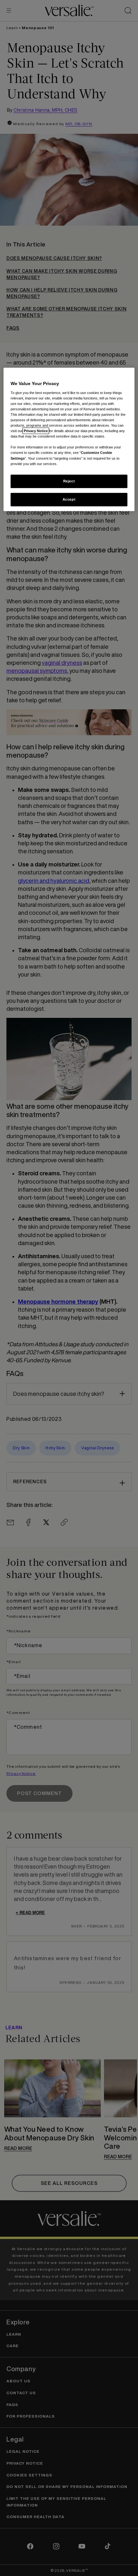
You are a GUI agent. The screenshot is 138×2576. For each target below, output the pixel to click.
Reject (69, 481)
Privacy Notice (36, 431)
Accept (69, 499)
